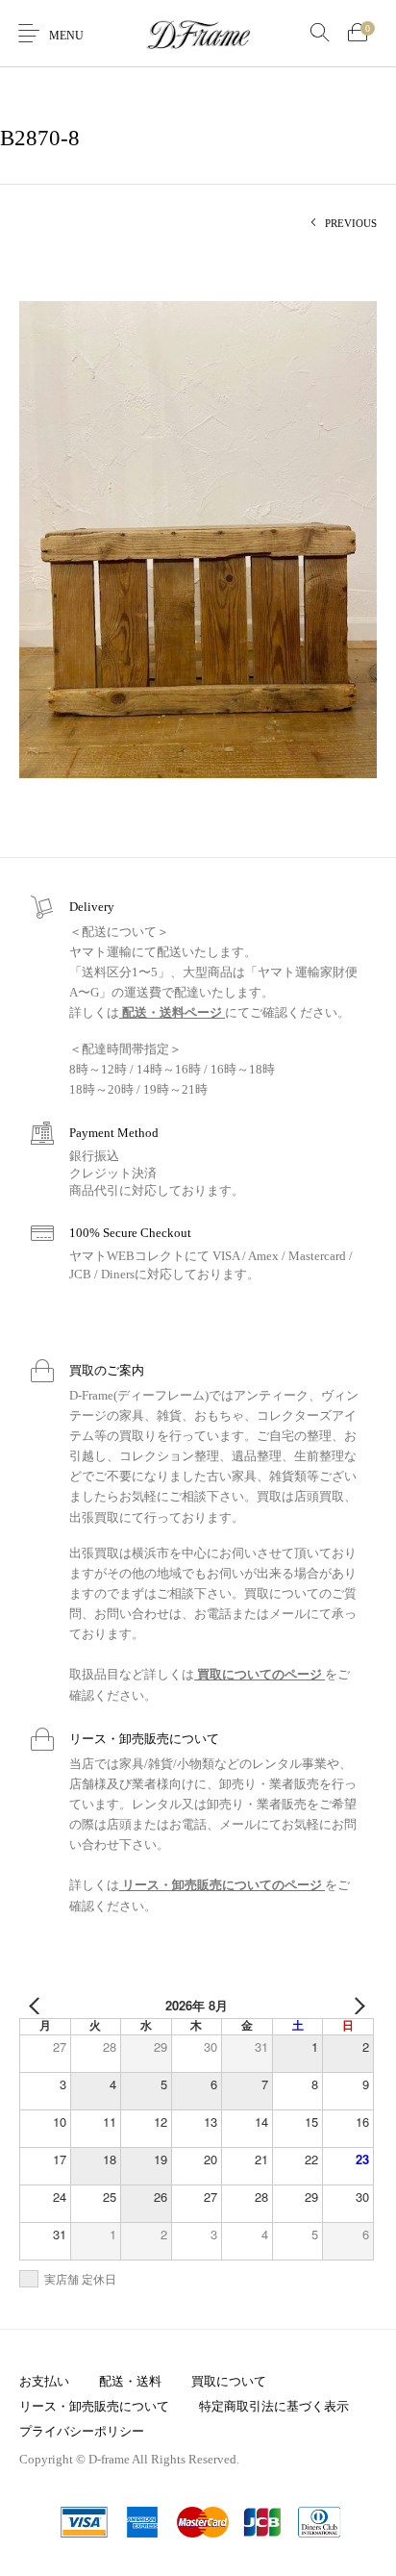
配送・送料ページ (172, 1012)
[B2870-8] (198, 538)
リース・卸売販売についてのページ (222, 1885)
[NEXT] (356, 2006)
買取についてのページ (260, 1674)
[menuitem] (44, 2381)
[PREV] (37, 2006)
